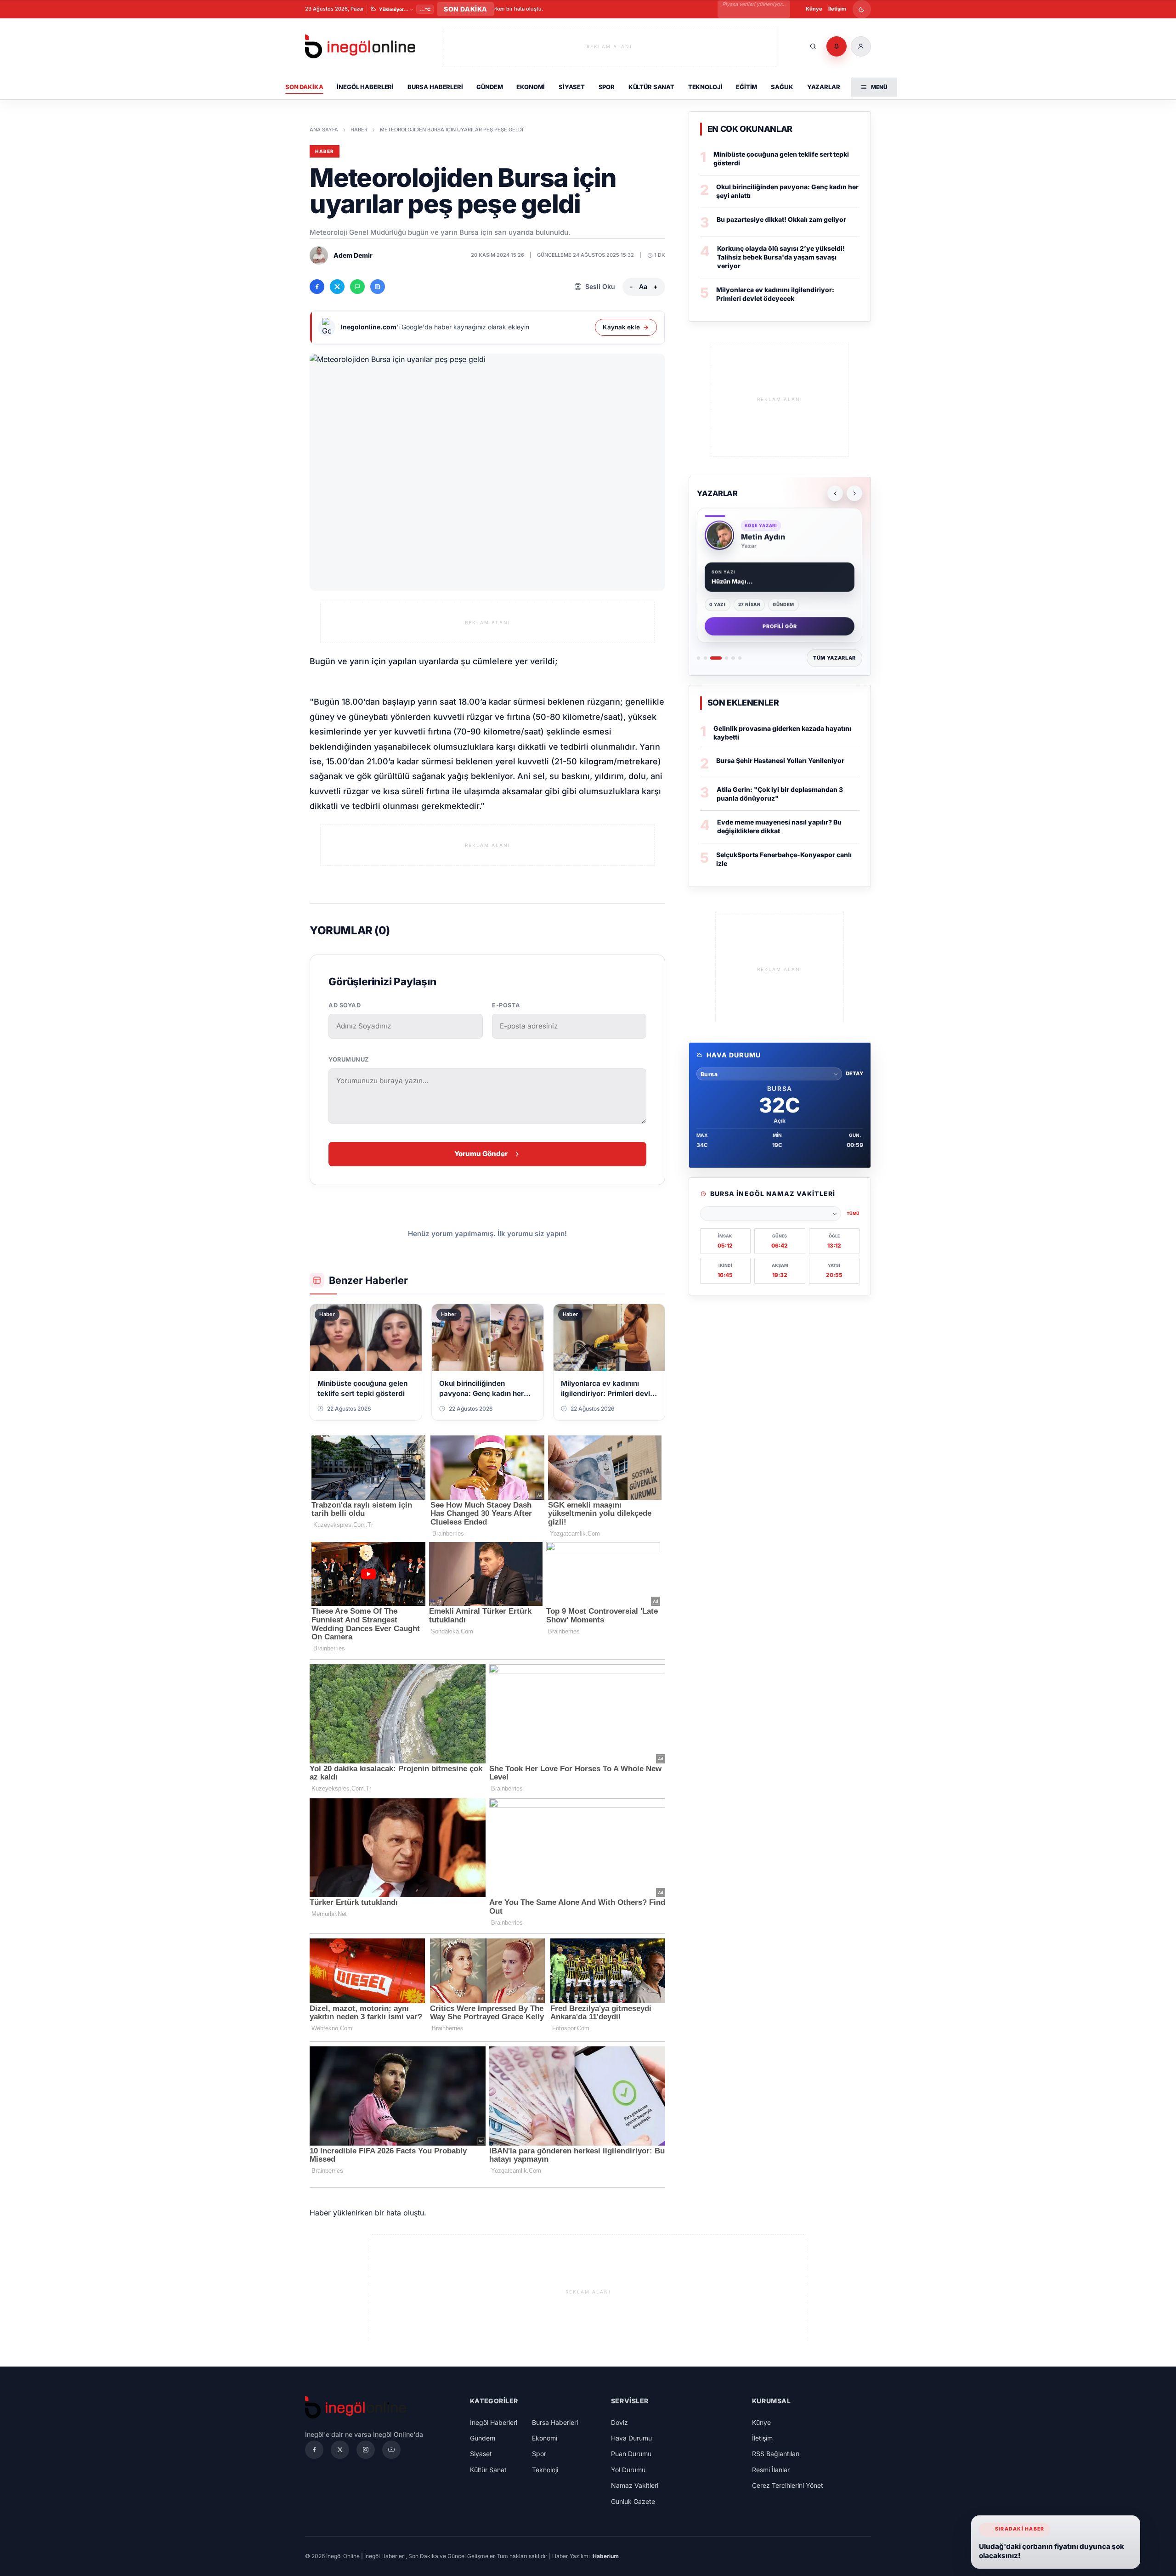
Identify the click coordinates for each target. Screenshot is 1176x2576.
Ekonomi (531, 87)
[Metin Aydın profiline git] (719, 535)
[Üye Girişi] (861, 46)
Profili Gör (780, 626)
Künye (814, 9)
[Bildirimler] (837, 46)
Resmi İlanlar (771, 2470)
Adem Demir (353, 255)
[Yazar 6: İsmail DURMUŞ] (740, 658)
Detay (854, 1073)
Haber (359, 130)
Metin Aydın (763, 537)
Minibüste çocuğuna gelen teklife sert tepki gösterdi (781, 158)
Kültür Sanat (651, 87)
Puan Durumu (631, 2454)
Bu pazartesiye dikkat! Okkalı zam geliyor (781, 219)
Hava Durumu (631, 2438)
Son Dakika (304, 87)
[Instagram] (366, 2450)
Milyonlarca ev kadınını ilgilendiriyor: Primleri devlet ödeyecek (775, 294)
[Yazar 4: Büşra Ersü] (727, 658)
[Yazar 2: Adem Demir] (705, 658)
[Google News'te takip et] (378, 287)
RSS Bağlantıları (776, 2454)
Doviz (619, 2422)
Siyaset (572, 87)
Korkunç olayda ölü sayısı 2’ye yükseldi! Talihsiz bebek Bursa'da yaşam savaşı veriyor (781, 257)
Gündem (489, 87)
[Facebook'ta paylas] (317, 287)
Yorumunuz (349, 1059)
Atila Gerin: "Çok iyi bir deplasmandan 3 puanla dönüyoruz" (780, 794)
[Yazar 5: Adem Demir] (733, 658)
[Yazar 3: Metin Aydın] (716, 658)
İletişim (837, 9)
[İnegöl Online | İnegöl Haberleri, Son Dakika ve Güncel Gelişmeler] (360, 47)
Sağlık (782, 87)
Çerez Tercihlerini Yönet (788, 2485)
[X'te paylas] (337, 287)
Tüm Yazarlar (834, 658)
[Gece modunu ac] (862, 9)
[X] (340, 2450)
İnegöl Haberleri (365, 87)
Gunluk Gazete (633, 2501)
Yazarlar (824, 87)
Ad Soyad (345, 1005)
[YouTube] (391, 2450)
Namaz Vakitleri (635, 2485)
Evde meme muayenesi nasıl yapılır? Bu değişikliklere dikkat (779, 826)
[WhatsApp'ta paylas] (357, 287)
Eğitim (746, 87)
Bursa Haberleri (435, 87)
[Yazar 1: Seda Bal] (698, 658)
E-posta (506, 1005)
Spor (607, 87)
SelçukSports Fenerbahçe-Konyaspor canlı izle (784, 859)
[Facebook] (314, 2450)
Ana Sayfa (324, 130)
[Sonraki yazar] (854, 493)
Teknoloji (705, 87)
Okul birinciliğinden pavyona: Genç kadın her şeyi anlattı (787, 191)
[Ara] (813, 46)
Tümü (853, 1213)
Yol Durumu (628, 2470)
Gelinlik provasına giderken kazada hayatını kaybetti (782, 733)
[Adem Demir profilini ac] (319, 255)
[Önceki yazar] (835, 493)
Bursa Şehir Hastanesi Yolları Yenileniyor (780, 760)
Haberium (606, 2556)
